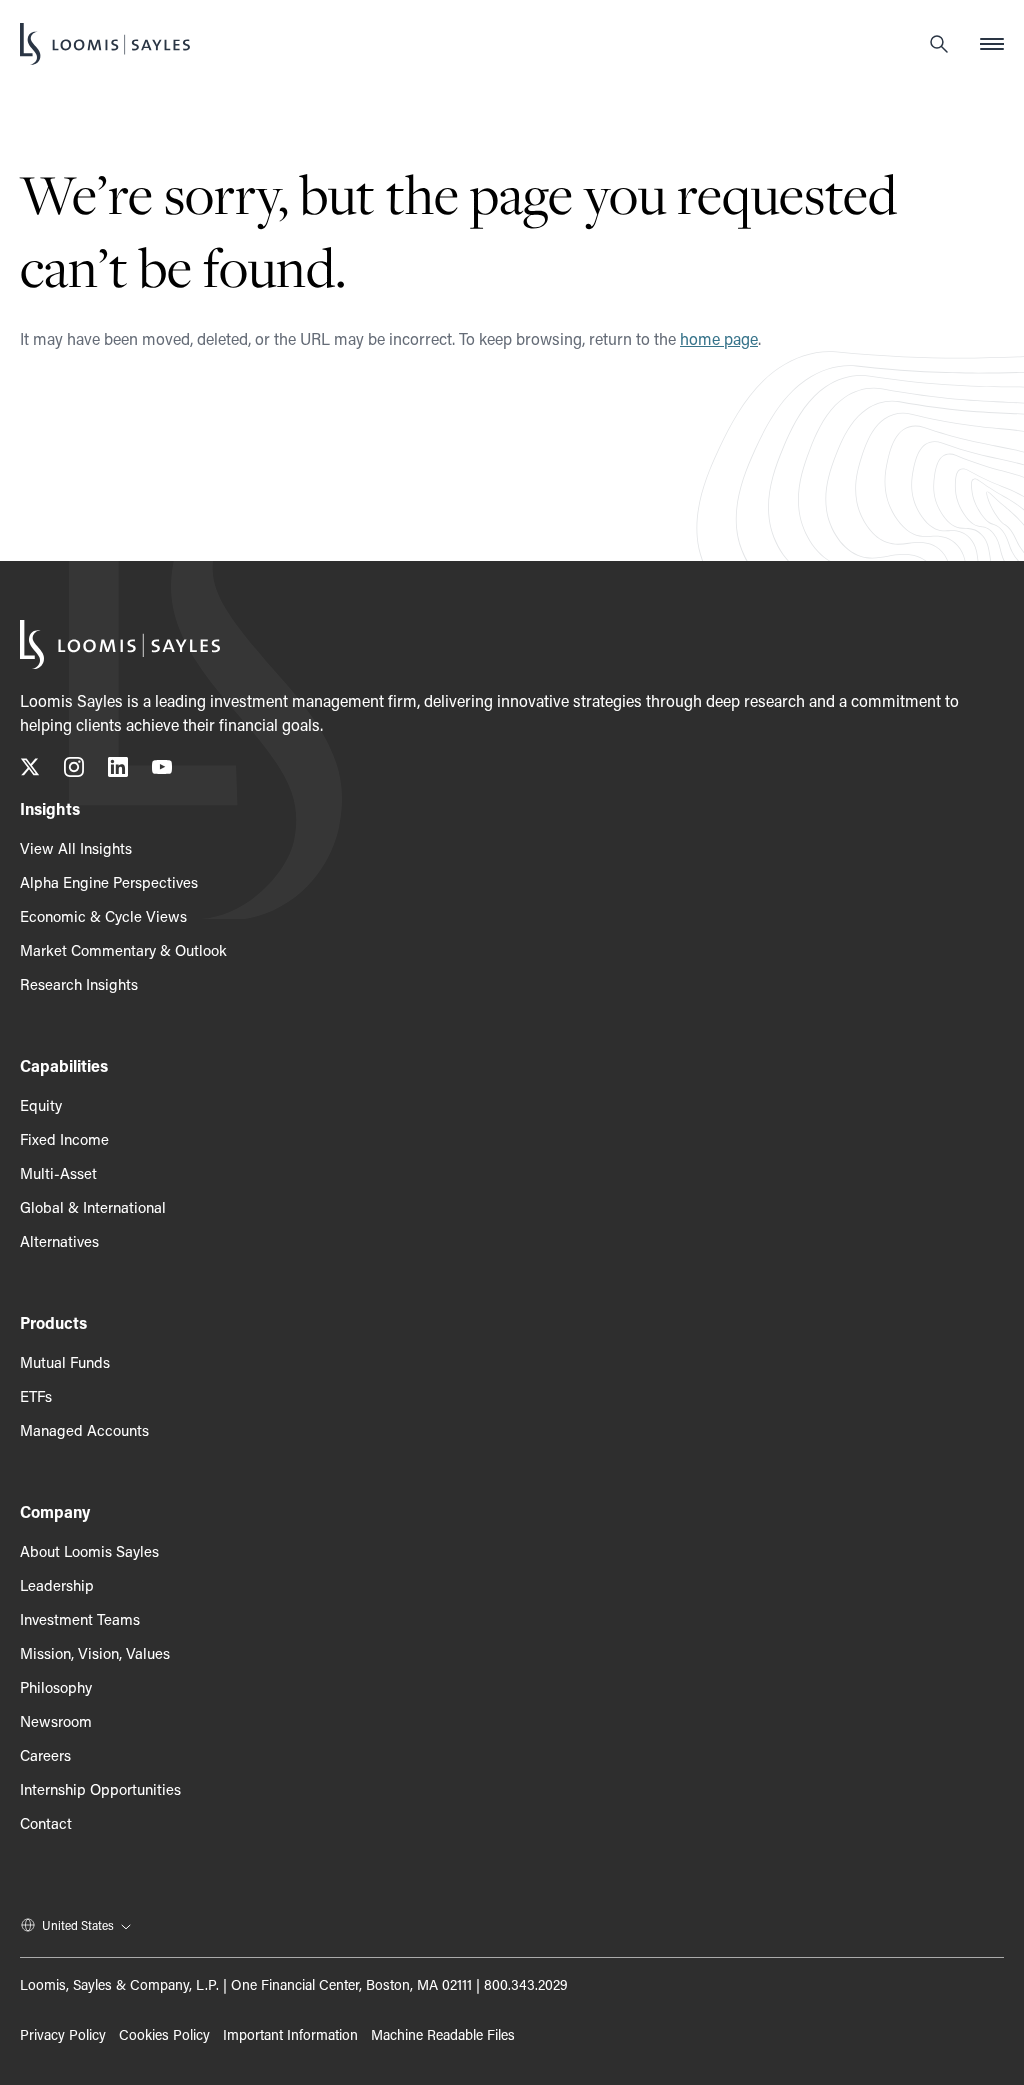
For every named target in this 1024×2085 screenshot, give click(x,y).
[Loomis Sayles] (105, 44)
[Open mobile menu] (992, 44)
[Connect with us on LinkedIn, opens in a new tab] (118, 770)
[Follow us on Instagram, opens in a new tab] (74, 770)
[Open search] (939, 44)
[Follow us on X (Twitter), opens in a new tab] (30, 770)
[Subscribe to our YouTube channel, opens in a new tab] (162, 770)
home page (719, 338)
